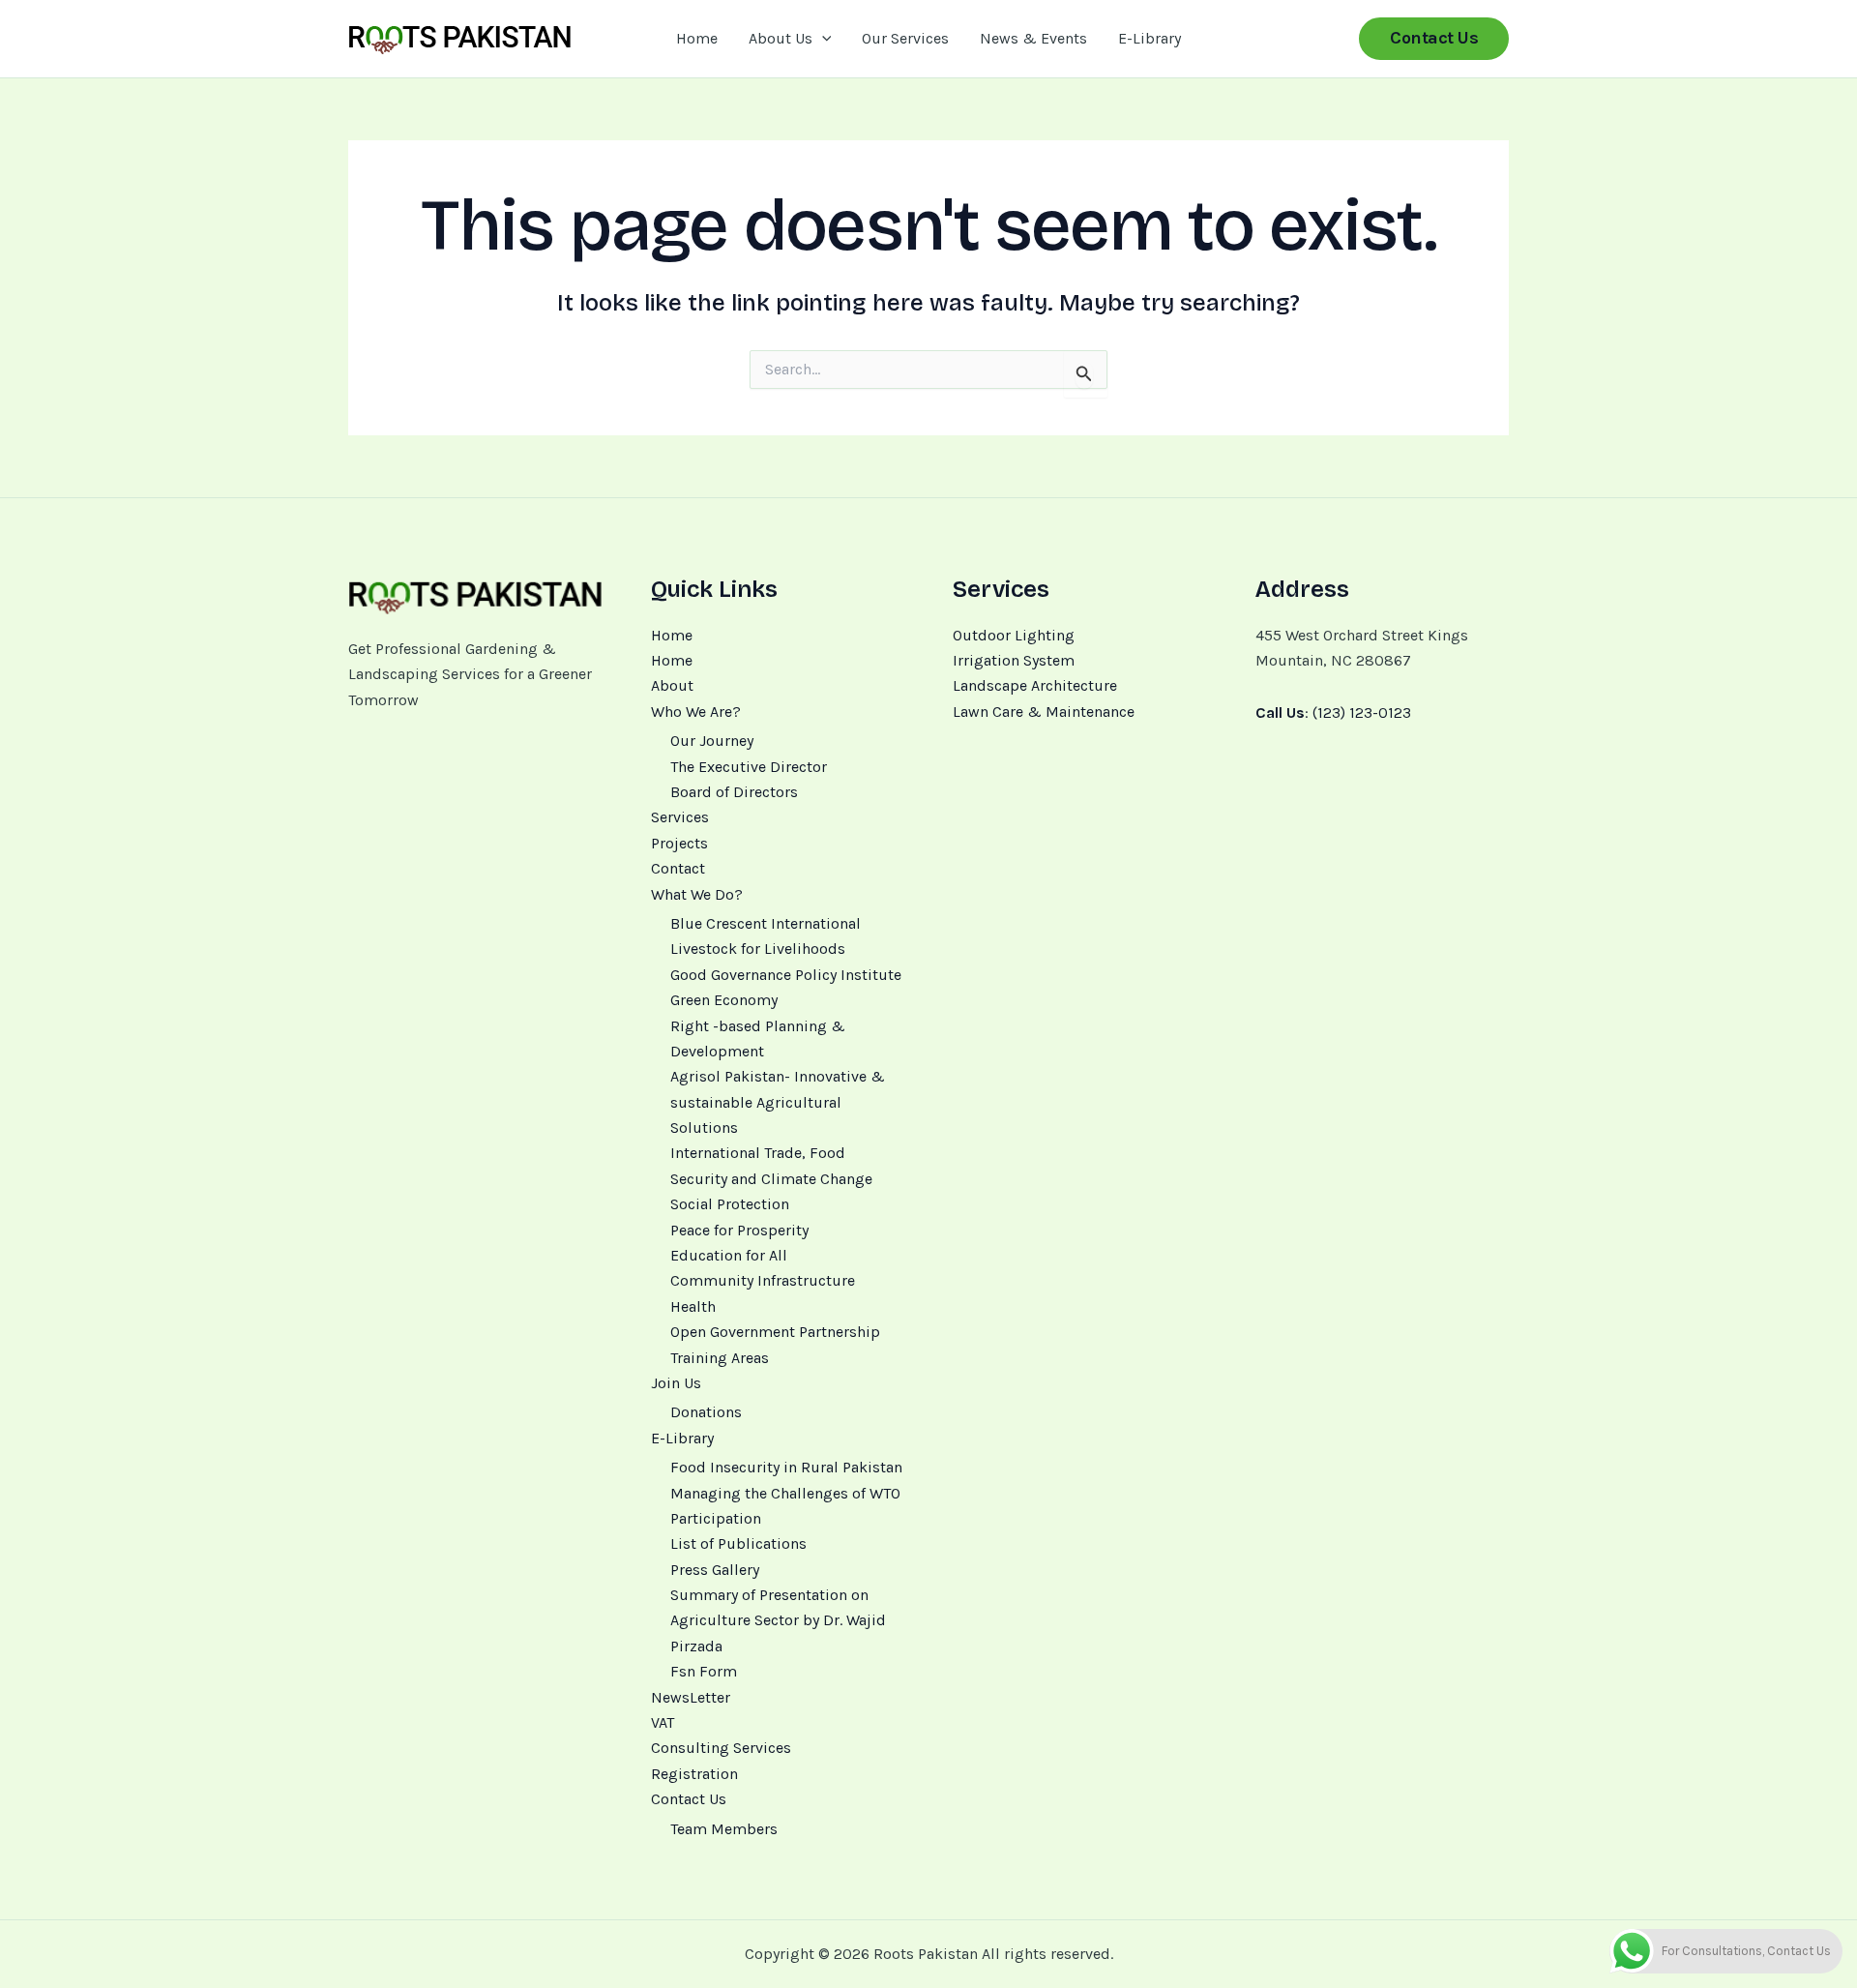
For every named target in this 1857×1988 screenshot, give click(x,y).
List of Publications (738, 1543)
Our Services (905, 38)
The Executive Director (749, 767)
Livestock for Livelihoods (758, 949)
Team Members (724, 1829)
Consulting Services (721, 1748)
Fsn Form (704, 1671)
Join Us (676, 1383)
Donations (706, 1412)
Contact (678, 868)
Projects (679, 843)
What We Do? (697, 894)
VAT (663, 1722)
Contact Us (689, 1799)
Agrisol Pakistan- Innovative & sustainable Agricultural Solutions (778, 1102)
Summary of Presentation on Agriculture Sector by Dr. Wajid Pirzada (778, 1620)
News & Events (1033, 38)
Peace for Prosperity (739, 1230)
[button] (822, 39)
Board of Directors (734, 792)
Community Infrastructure (763, 1280)
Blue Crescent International (766, 923)
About (672, 685)
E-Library (1150, 38)
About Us (781, 38)
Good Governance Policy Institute (786, 975)
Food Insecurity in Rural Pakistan (786, 1467)
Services (680, 817)
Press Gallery (715, 1570)
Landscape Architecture (1035, 685)
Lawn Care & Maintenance (1044, 712)
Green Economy (724, 1000)
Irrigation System (1014, 660)
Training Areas (720, 1358)
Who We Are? (696, 712)
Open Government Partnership (775, 1332)
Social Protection (730, 1204)
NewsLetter (691, 1697)
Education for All (729, 1255)
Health (693, 1306)
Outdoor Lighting (1014, 635)
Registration (694, 1774)
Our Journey (712, 741)
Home (697, 38)
